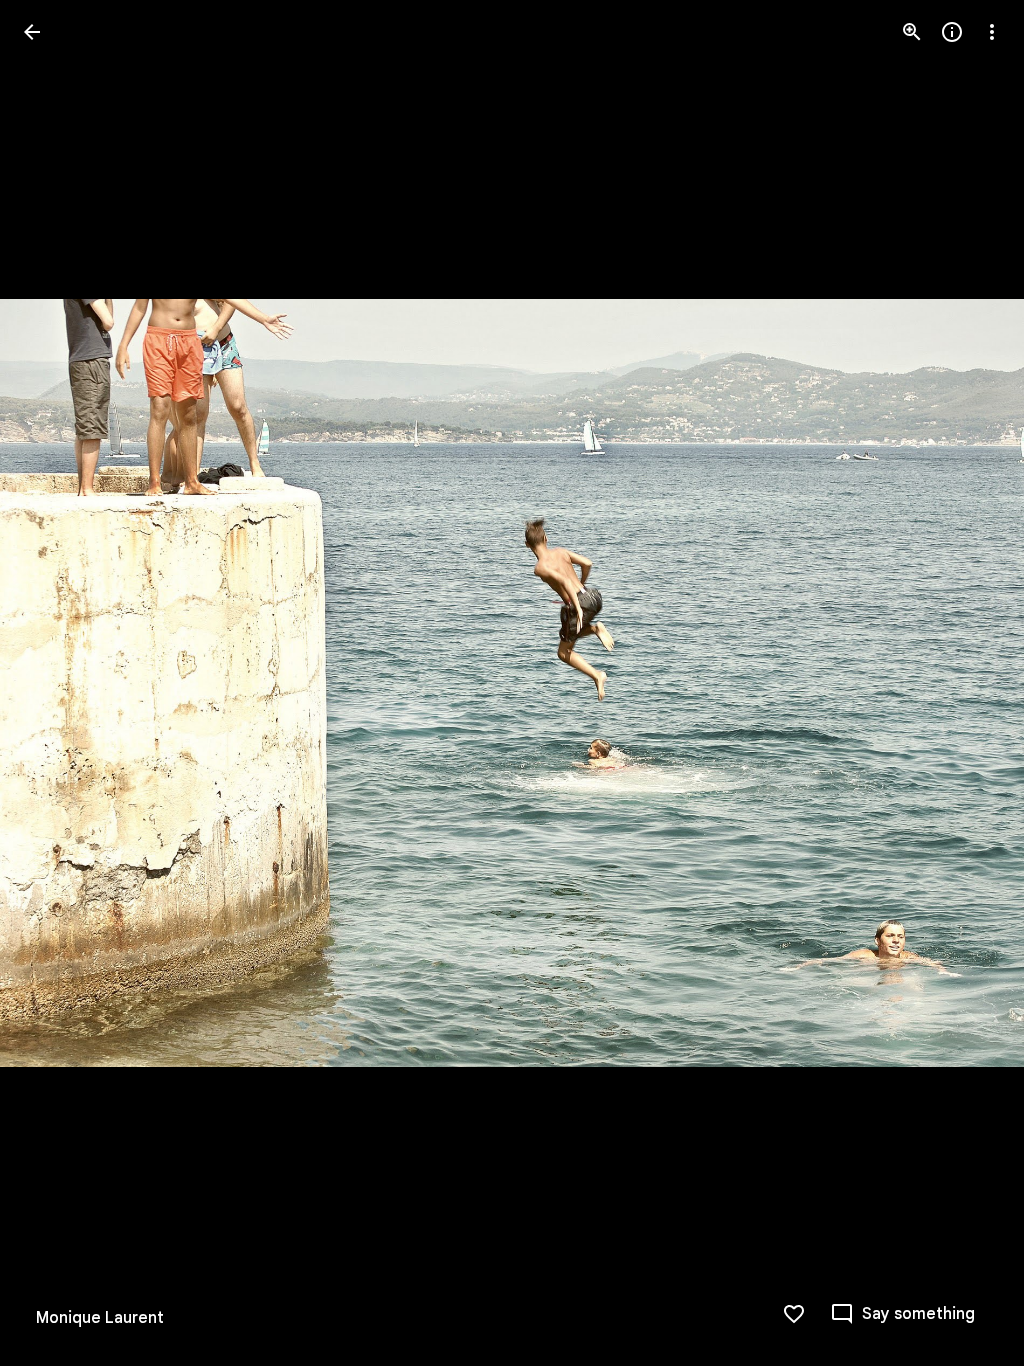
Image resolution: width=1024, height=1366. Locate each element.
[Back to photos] (32, 32)
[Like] (794, 1314)
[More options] (992, 32)
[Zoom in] (912, 32)
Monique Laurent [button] (100, 1318)
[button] (56, 683)
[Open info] (952, 32)
